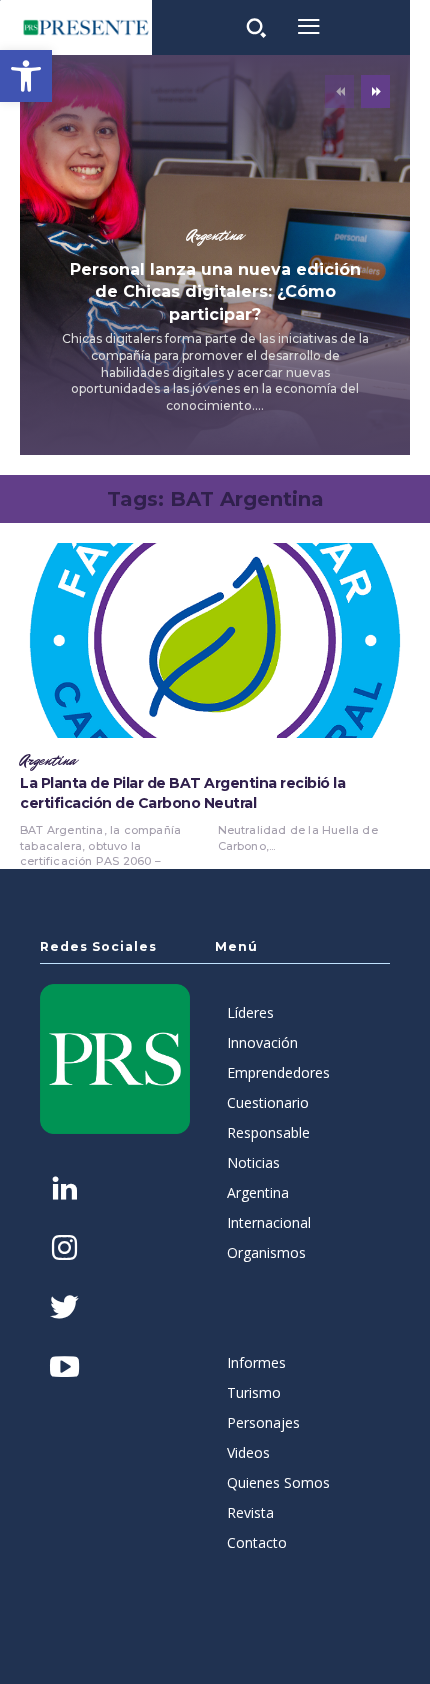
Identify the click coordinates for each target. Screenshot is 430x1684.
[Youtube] (64, 1368)
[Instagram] (64, 1249)
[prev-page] (339, 91)
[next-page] (375, 91)
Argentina (215, 236)
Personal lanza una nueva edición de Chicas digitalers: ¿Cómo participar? (215, 292)
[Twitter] (64, 1309)
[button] (26, 76)
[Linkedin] (64, 1190)
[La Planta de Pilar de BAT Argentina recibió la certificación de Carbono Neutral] (215, 640)
